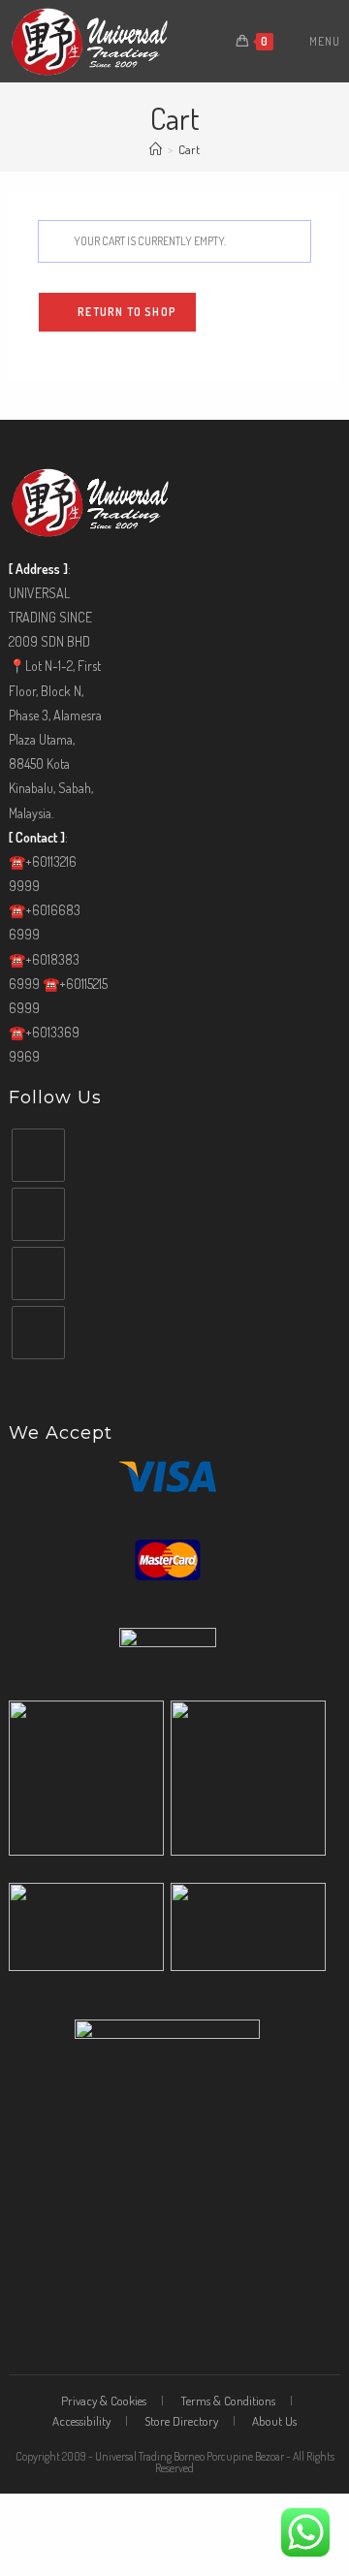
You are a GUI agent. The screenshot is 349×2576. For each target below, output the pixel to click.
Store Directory (181, 2421)
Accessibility (81, 2421)
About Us (274, 2421)
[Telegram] (38, 1333)
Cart (189, 149)
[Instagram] (38, 1214)
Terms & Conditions (228, 2401)
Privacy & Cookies (104, 2401)
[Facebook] (38, 1155)
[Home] (156, 149)
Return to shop (126, 312)
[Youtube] (38, 1273)
